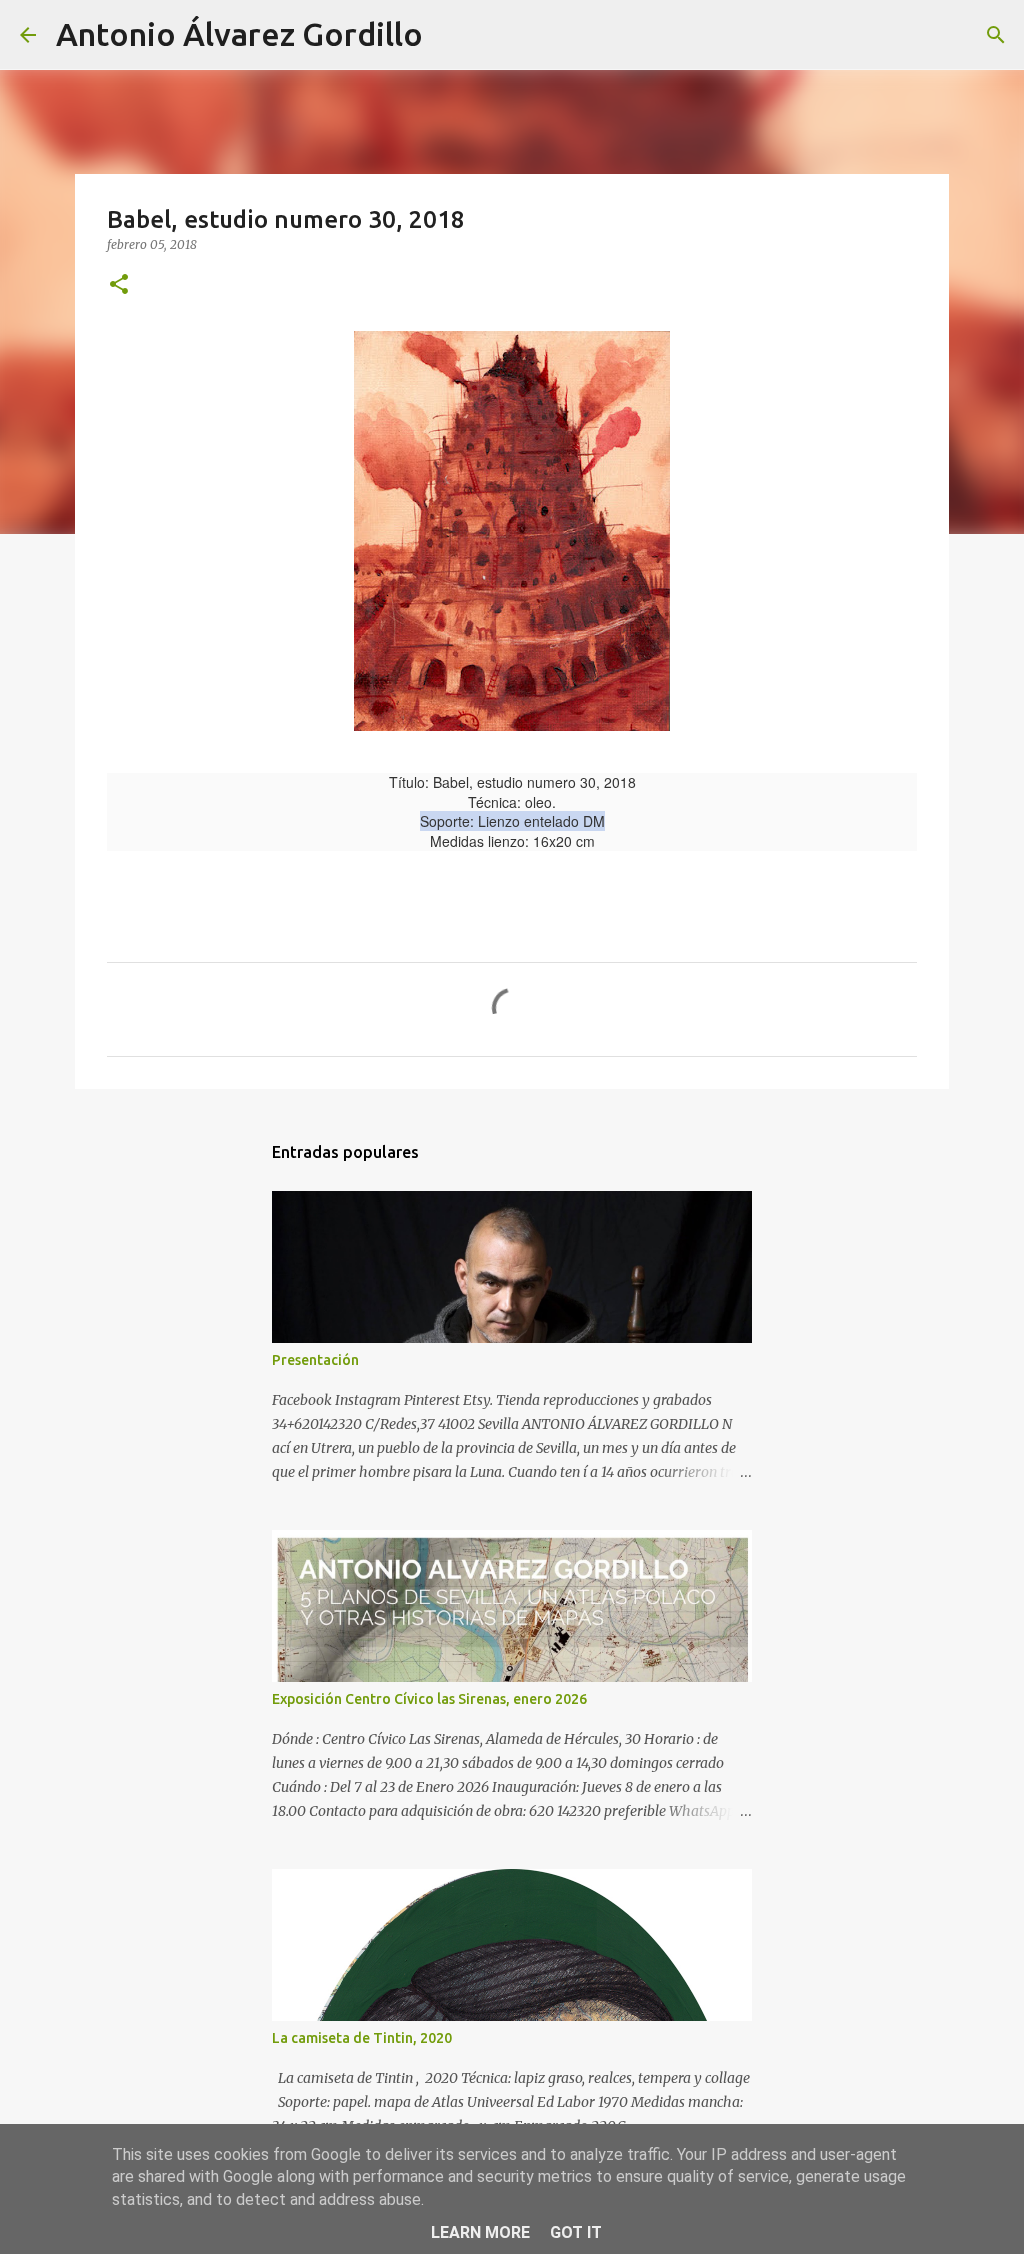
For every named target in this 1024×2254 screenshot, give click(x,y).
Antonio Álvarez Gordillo (239, 34)
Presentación (315, 1360)
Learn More (480, 2232)
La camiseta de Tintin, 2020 (362, 2038)
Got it (576, 2232)
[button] (119, 285)
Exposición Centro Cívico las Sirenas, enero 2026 (429, 1699)
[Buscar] (451, 35)
